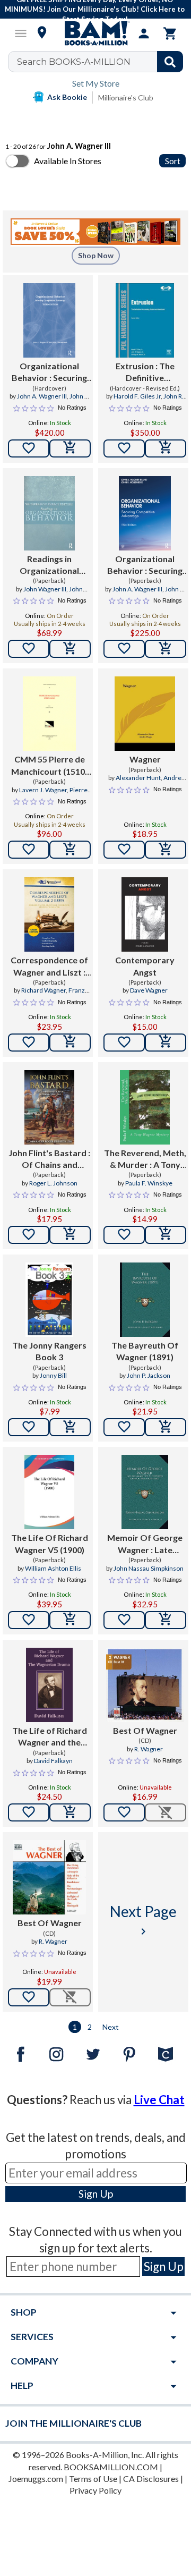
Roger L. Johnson (53, 1183)
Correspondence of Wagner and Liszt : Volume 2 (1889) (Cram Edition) (49, 967)
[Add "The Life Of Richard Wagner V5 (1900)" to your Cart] (70, 1620)
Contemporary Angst (145, 966)
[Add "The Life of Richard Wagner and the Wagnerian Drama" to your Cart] (70, 1812)
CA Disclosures (151, 2478)
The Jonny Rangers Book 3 (49, 1351)
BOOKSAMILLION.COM (111, 2467)
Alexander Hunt (138, 778)
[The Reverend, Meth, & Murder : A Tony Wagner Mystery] (145, 1107)
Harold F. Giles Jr (137, 396)
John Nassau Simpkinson (149, 1568)
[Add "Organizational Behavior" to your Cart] (70, 448)
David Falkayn (53, 1761)
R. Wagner (149, 1749)
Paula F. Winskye (149, 1183)
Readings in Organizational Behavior (49, 565)
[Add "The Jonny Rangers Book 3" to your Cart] (70, 1427)
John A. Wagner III (42, 396)
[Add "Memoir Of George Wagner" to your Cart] (166, 1620)
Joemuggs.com (36, 2478)
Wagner (145, 759)
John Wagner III (45, 589)
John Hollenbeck (58, 594)
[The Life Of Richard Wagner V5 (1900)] (49, 1492)
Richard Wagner (44, 990)
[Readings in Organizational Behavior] (49, 513)
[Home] (95, 33)
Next (111, 2027)
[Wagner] (145, 714)
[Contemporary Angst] (145, 914)
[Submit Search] (170, 62)
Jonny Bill (53, 1375)
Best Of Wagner (145, 1730)
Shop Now (96, 255)
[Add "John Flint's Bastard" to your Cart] (70, 1235)
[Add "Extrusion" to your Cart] (166, 448)
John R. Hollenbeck (62, 401)
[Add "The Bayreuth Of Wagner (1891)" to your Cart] (166, 1427)
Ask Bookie (67, 97)
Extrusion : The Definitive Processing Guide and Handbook (145, 372)
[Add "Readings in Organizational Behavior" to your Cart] (70, 649)
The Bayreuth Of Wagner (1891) (145, 1351)
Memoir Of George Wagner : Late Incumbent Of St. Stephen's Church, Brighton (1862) (145, 1544)
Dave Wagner (149, 990)
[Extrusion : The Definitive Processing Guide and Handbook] (145, 320)
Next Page (143, 1920)
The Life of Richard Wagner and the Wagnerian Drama (50, 1737)
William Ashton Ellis (53, 1568)
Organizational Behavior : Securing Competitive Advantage (49, 372)
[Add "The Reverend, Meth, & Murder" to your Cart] (166, 1235)
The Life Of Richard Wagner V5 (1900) (50, 1543)
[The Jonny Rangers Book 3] (50, 1300)
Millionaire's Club (126, 98)
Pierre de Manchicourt (57, 794)
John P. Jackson (149, 1375)
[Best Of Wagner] (145, 1685)
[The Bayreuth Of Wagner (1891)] (145, 1300)
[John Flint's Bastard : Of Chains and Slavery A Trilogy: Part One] (49, 1107)
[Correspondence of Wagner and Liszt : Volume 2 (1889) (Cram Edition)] (49, 914)
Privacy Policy (95, 2490)
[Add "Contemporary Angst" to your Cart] (166, 1043)
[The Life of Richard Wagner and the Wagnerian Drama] (49, 1685)
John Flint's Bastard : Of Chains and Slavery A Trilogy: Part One (49, 1159)
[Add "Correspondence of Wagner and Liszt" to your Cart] (70, 1043)
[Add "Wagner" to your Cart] (166, 850)
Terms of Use (93, 2478)
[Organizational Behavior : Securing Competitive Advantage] (49, 320)
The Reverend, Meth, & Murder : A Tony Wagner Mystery (145, 1159)
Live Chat (159, 2100)
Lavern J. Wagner (43, 790)
